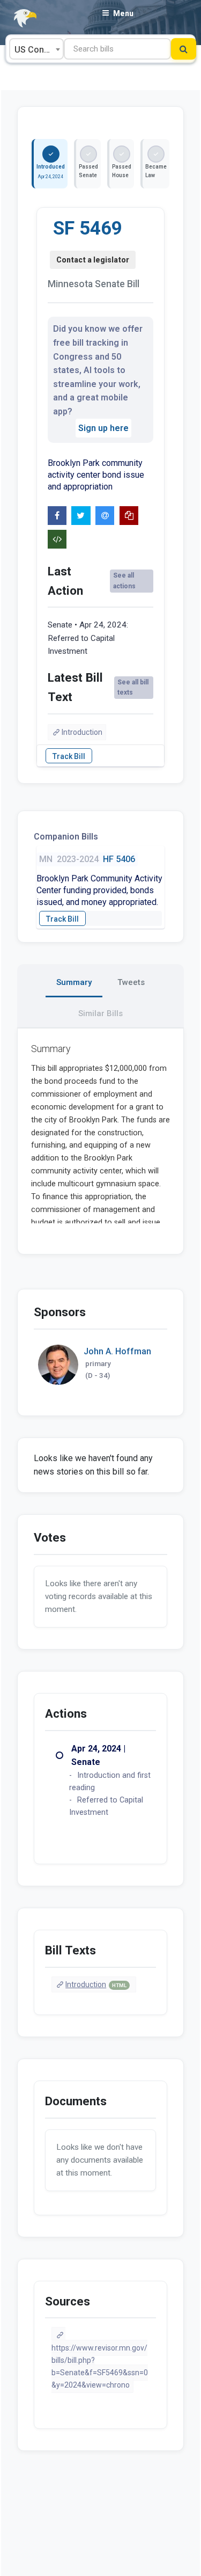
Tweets (131, 982)
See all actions (124, 581)
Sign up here (103, 428)
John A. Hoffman (117, 1351)
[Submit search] (184, 49)
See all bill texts (133, 687)
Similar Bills (100, 1013)
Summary (74, 982)
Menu (123, 13)
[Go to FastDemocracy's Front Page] (19, 19)
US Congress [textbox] (39, 50)
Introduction (82, 732)
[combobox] (36, 49)
